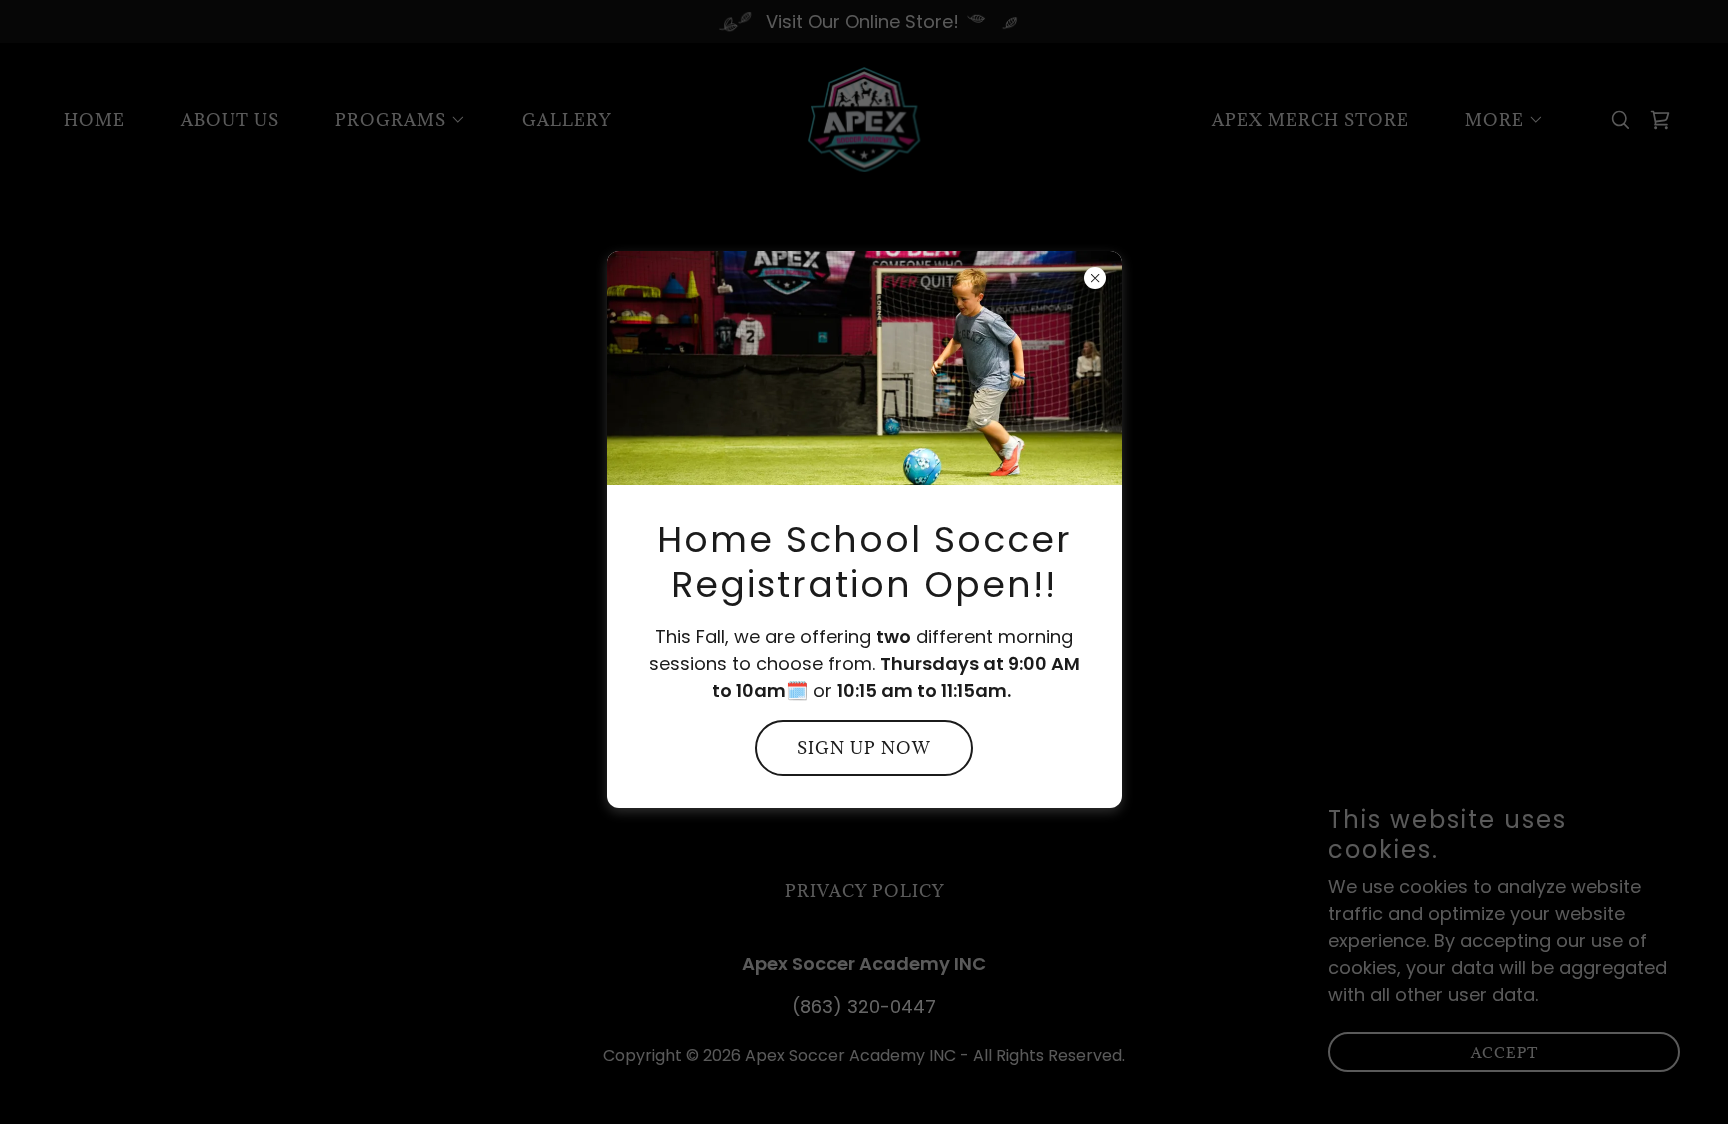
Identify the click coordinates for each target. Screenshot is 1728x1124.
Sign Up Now (864, 748)
